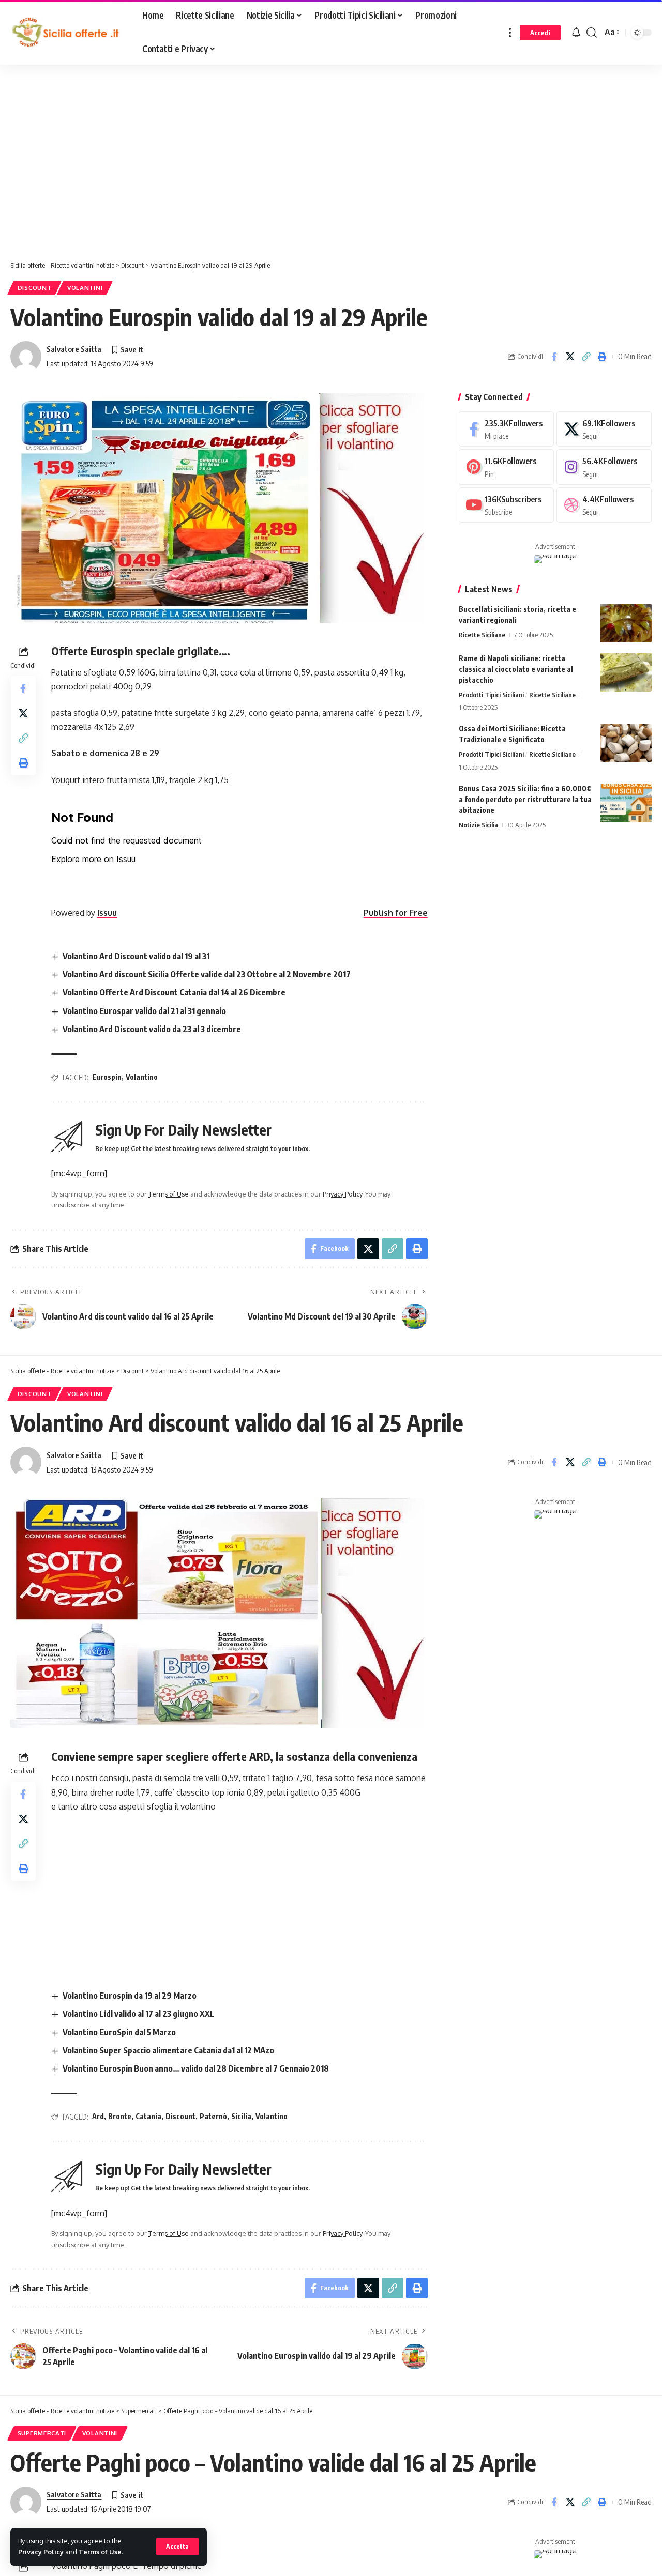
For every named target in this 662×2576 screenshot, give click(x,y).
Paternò (213, 2116)
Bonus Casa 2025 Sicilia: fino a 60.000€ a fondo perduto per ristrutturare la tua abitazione (525, 800)
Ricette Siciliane (482, 635)
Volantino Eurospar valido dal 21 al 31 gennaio (144, 1011)
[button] (177, 2547)
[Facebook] (506, 429)
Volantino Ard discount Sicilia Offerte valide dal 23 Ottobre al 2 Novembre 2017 (207, 974)
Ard (98, 2116)
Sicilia (241, 2116)
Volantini (85, 288)
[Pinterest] (506, 467)
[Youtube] (506, 505)
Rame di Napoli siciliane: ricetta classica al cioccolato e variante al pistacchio (516, 669)
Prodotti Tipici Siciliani (491, 695)
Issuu (107, 913)
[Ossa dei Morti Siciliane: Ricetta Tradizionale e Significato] (626, 743)
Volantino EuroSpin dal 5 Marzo (119, 2032)
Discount (35, 288)
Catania (148, 2116)
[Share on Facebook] (554, 357)
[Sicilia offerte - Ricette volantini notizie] (68, 33)
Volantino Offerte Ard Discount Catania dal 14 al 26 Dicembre (174, 992)
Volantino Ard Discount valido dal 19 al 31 (136, 956)
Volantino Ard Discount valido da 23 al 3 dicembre (152, 1029)
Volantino (142, 1077)
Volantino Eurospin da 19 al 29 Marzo (130, 1996)
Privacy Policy (41, 2552)
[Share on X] (570, 357)
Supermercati (42, 2433)
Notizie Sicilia (478, 825)
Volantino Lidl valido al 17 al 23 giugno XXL (139, 2014)
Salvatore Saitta (74, 349)
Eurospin (107, 1077)
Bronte (120, 2116)
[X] (604, 429)
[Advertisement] (261, 165)
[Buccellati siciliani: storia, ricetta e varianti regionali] (626, 623)
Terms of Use (100, 2552)
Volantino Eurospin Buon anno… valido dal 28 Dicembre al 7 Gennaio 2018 (196, 2068)
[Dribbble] (604, 505)
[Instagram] (604, 467)
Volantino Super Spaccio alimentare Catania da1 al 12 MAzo (168, 2050)
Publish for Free (396, 913)
